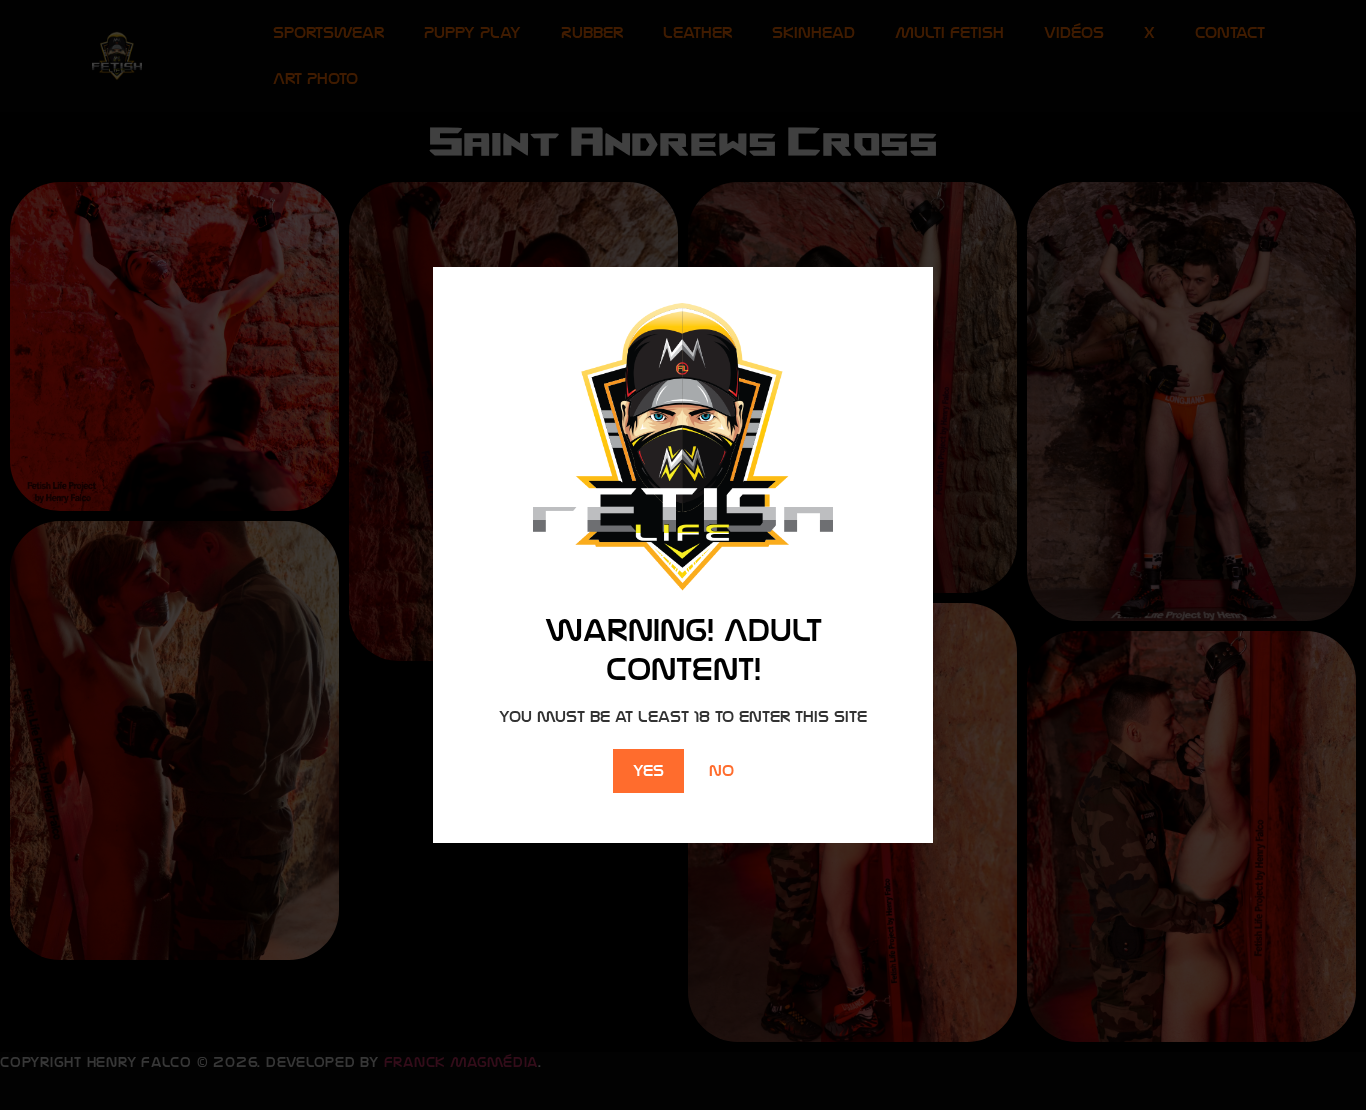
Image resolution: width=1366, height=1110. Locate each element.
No (721, 770)
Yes (648, 770)
